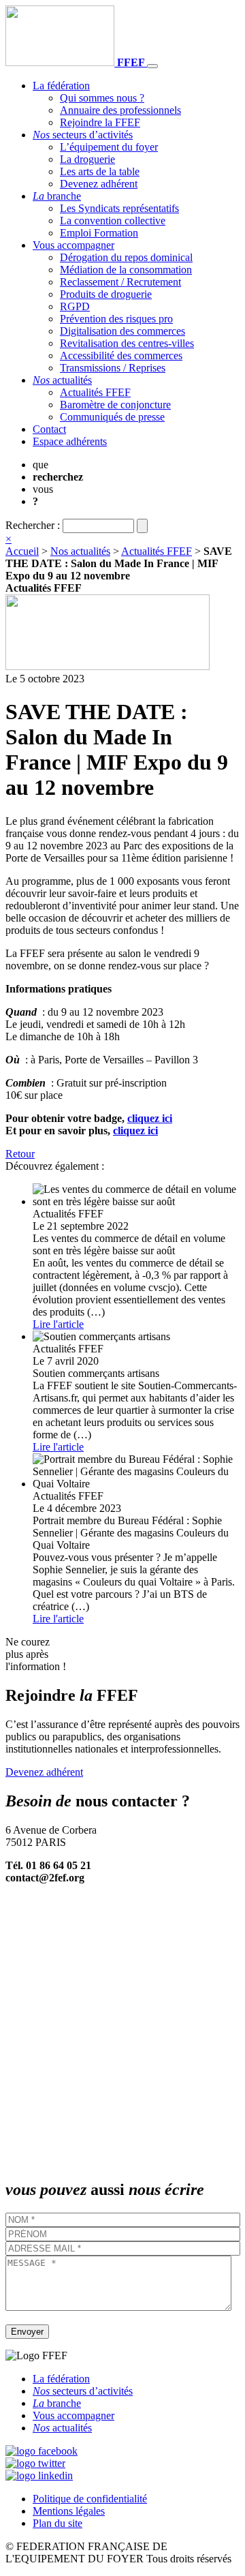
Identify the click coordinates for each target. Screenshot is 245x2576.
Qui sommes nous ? (102, 98)
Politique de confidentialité (90, 2499)
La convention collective (113, 221)
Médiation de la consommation (126, 270)
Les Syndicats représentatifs (119, 208)
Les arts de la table (100, 171)
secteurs (83, 135)
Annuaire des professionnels (120, 110)
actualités (62, 380)
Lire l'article (58, 1324)
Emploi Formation (99, 233)
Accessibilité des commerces (121, 355)
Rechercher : (33, 525)
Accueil (22, 551)
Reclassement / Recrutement (120, 282)
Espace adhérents (70, 441)
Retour (20, 1154)
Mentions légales (69, 2511)
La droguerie (87, 159)
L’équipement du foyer (109, 147)
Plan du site (58, 2523)
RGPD (75, 306)
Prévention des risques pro (116, 319)
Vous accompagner (73, 245)
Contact (49, 429)
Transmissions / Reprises (113, 368)
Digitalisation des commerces (122, 331)
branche (57, 196)
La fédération (61, 86)
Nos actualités (80, 551)
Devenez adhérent (99, 184)
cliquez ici (150, 1118)
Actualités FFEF (95, 392)
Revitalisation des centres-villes (127, 343)
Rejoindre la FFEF (100, 122)
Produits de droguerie (106, 294)
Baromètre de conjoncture (115, 405)
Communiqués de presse (112, 417)
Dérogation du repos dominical (126, 257)
